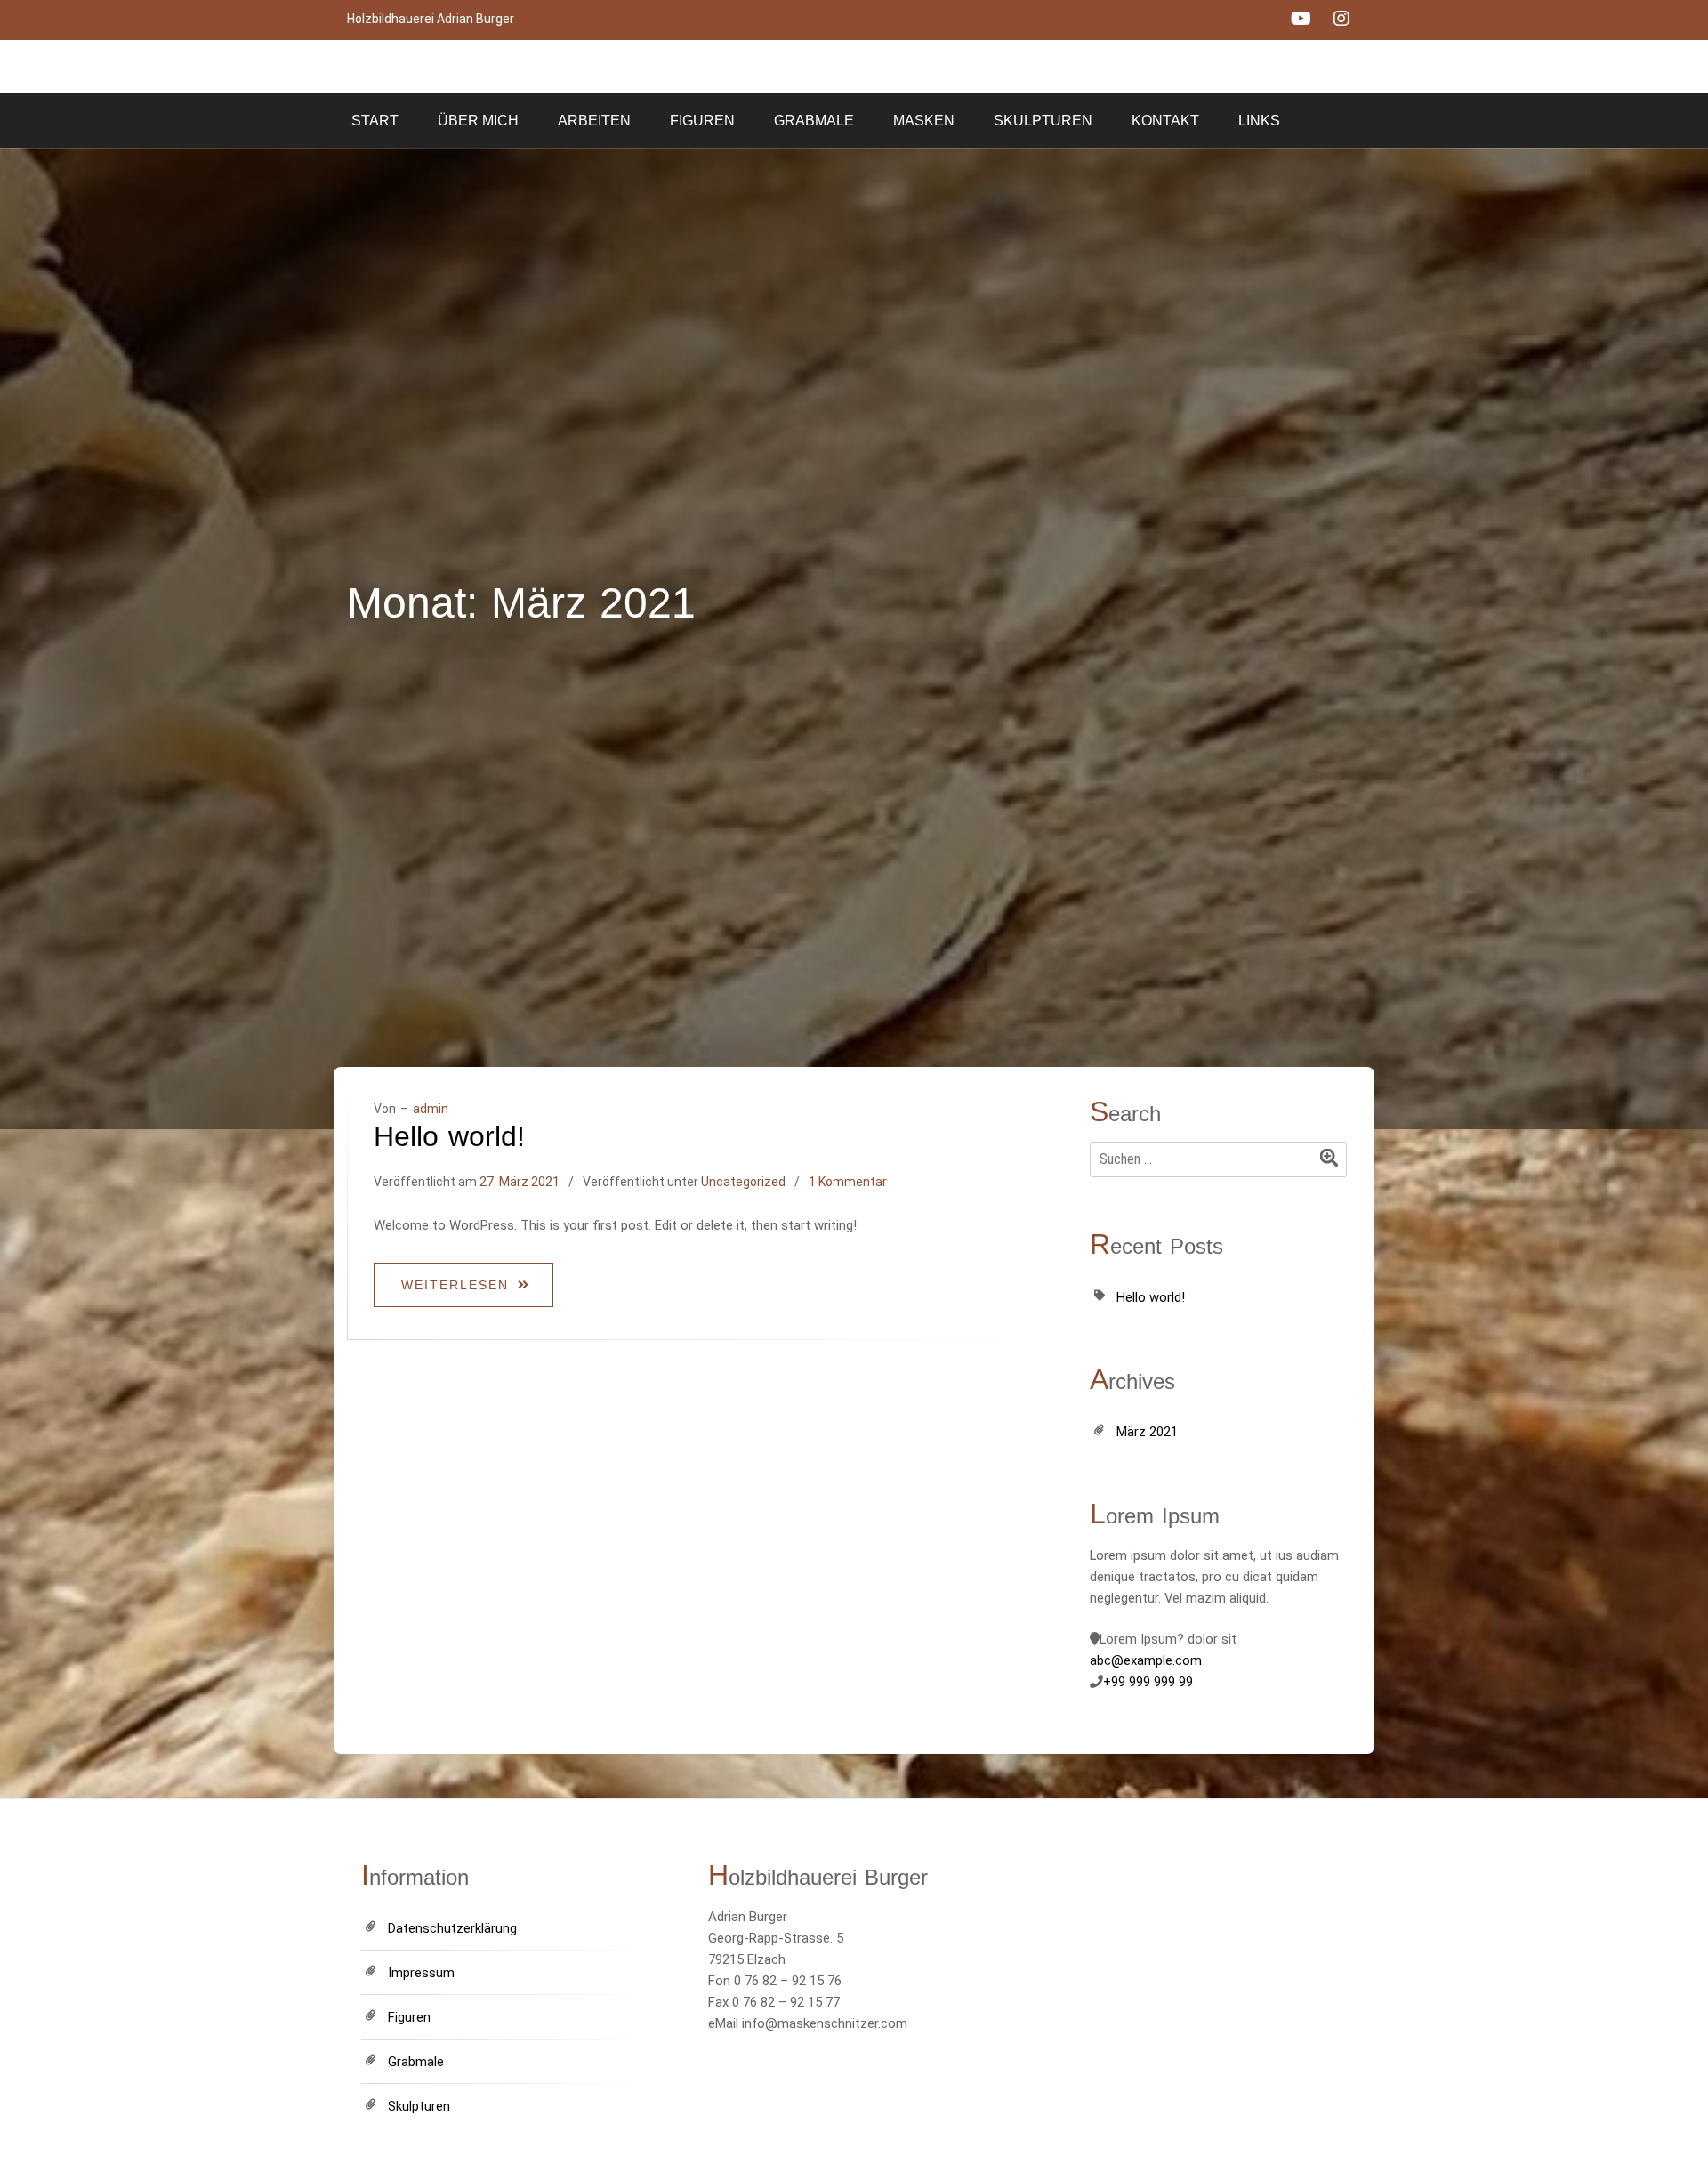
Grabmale (814, 121)
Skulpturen (1043, 121)
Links (1259, 121)
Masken (924, 121)
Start (375, 121)
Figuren (702, 121)
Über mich (478, 121)
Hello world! (449, 1136)
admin (431, 1109)
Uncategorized (743, 1182)
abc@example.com (1146, 1660)
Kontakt (1165, 121)
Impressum (421, 1973)
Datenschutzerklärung (452, 1928)
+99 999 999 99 (1148, 1682)
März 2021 (1147, 1432)
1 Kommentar (848, 1182)
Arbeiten (594, 121)
